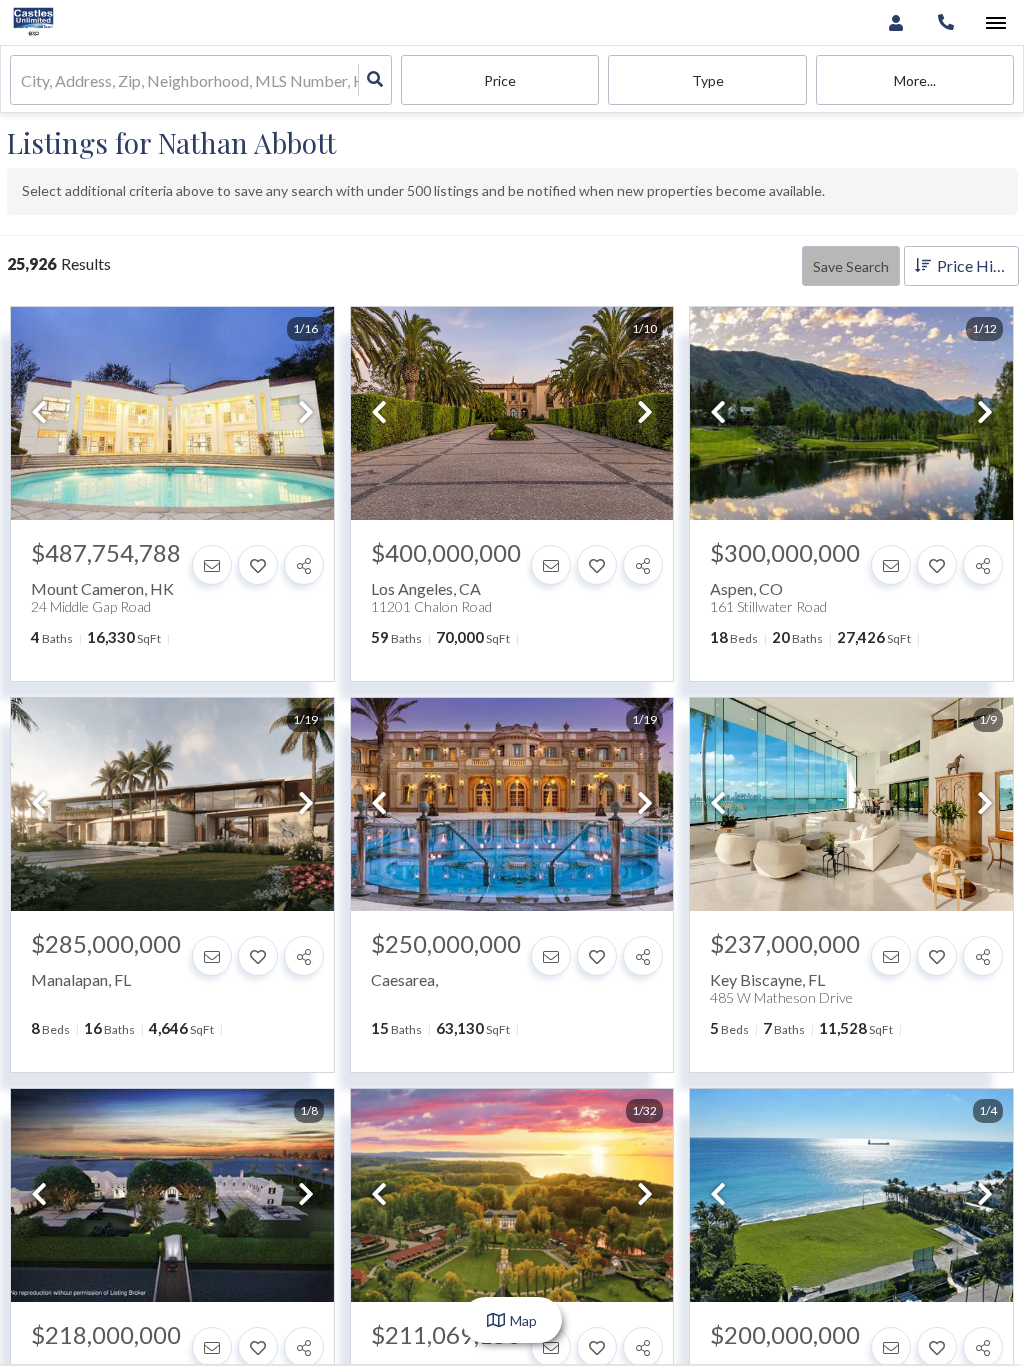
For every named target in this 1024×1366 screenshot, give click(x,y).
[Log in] (895, 22)
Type (708, 80)
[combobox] (22, 80)
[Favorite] (258, 565)
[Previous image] (39, 413)
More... (915, 80)
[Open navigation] (995, 23)
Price (500, 80)
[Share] (304, 565)
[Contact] (212, 565)
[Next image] (306, 413)
